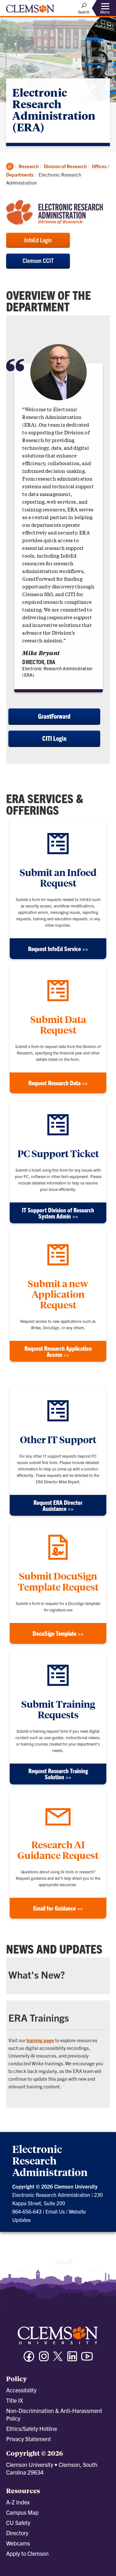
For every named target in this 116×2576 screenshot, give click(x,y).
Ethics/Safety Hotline (32, 2429)
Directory (17, 2533)
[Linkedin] (72, 2359)
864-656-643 (27, 2211)
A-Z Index (18, 2502)
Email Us (55, 2211)
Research (29, 166)
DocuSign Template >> (58, 1633)
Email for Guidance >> (58, 1908)
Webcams (18, 2543)
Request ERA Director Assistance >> (58, 1505)
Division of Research (65, 166)
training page (40, 2040)
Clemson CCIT (38, 260)
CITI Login (54, 738)
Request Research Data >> (58, 1083)
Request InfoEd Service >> (58, 949)
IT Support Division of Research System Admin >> (58, 1213)
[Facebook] (29, 2359)
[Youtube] (87, 2359)
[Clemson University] (30, 11)
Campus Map (22, 2512)
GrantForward (54, 716)
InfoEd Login (38, 240)
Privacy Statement (29, 2439)
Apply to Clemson (27, 2553)
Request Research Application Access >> (58, 1351)
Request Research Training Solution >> (58, 1774)
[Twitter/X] (58, 2359)
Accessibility (21, 2390)
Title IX (15, 2400)
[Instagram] (44, 2359)
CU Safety (18, 2523)
